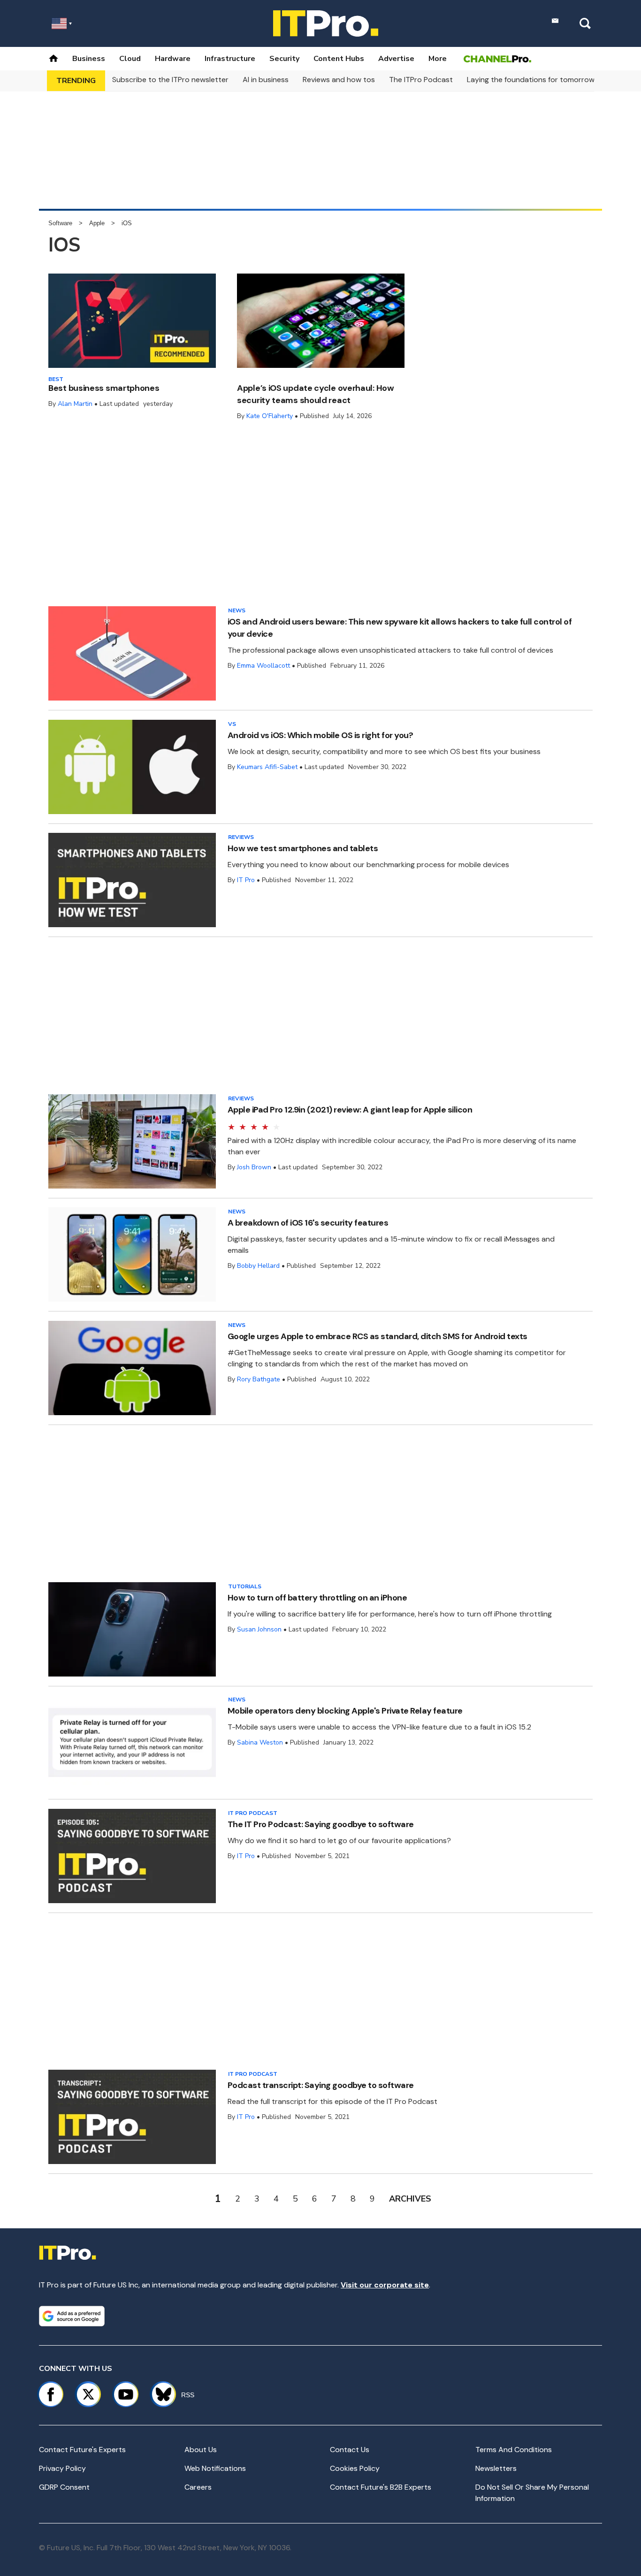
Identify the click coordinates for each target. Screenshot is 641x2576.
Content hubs (339, 59)
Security (284, 59)
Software (60, 223)
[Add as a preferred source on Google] (72, 2316)
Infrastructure (230, 59)
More (438, 59)
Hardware (173, 59)
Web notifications (215, 2468)
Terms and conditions (514, 2450)
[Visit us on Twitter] (88, 2394)
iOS (127, 223)
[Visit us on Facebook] (51, 2394)
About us (201, 2450)
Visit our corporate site (385, 2285)
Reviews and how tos (339, 80)
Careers (198, 2487)
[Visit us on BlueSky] (159, 2394)
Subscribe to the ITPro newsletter (170, 80)
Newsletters (496, 2468)
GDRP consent (64, 2487)
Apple (97, 223)
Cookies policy (355, 2468)
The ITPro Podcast (421, 80)
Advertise (396, 59)
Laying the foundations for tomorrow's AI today (549, 80)
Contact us (350, 2450)
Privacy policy (62, 2468)
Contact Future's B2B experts (381, 2487)
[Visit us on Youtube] (126, 2394)
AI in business (266, 80)
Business (89, 59)
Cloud (130, 59)
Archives (410, 2199)
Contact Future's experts (82, 2450)
